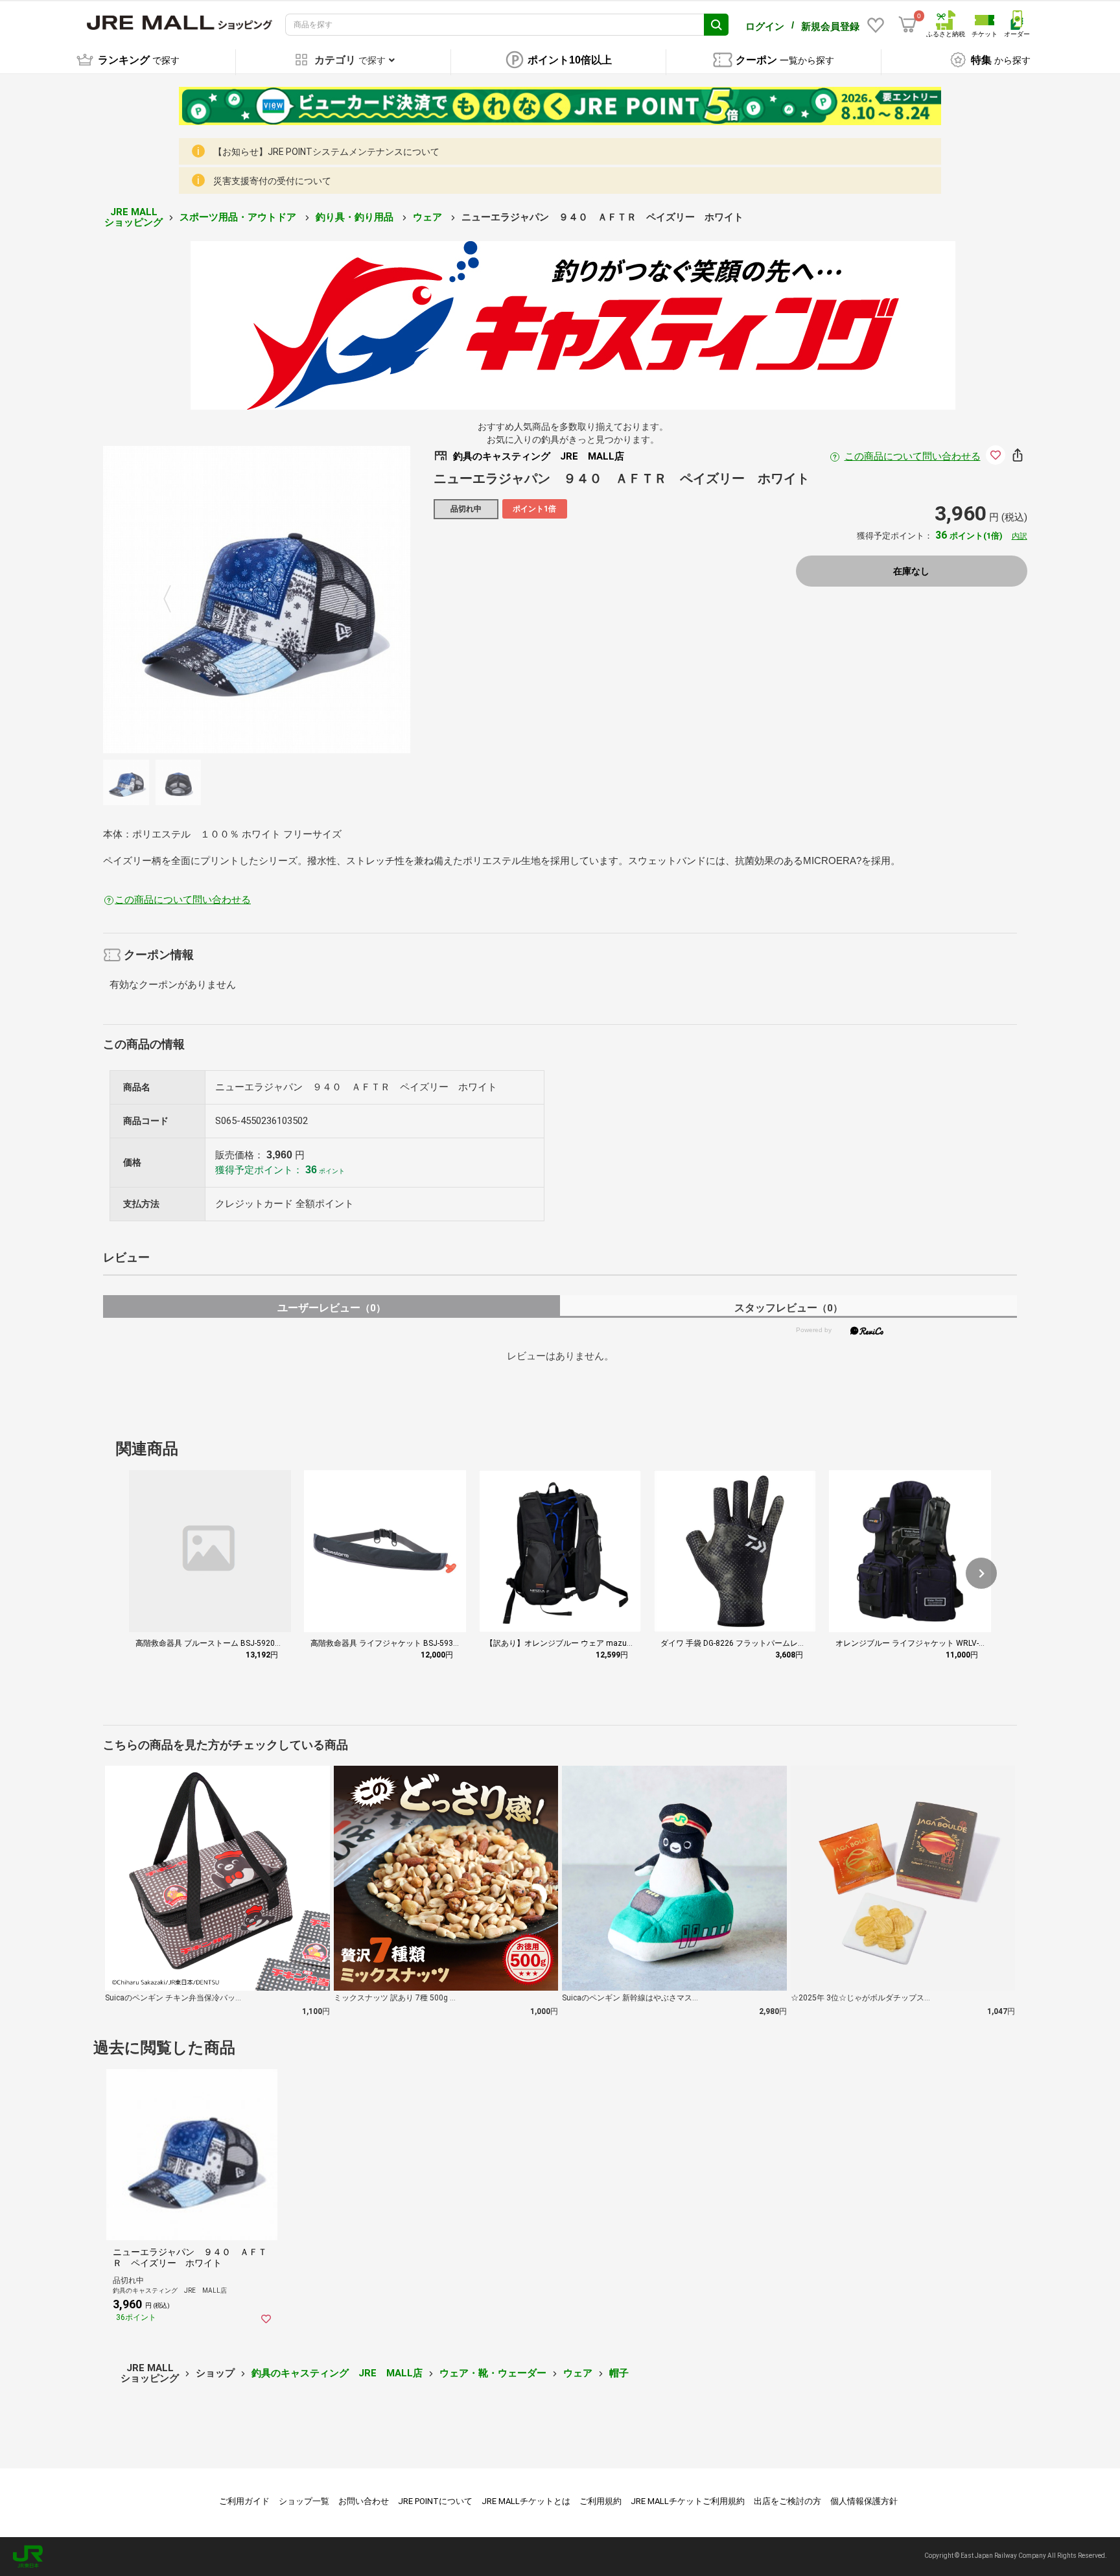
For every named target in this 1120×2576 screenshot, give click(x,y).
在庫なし (911, 571)
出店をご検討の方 (787, 2501)
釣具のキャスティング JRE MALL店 (337, 2373)
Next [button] (338, 600)
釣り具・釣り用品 (356, 217)
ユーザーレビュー (332, 1308)
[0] (907, 25)
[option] (257, 600)
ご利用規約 (601, 2501)
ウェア (429, 217)
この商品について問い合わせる (913, 456)
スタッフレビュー (788, 1308)
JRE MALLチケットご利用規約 (688, 2501)
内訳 (1020, 536)
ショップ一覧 (304, 2501)
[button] (981, 1573)
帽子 (619, 2373)
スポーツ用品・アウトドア (239, 217)
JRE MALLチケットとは (526, 2501)
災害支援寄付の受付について (272, 181)
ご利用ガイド (244, 2501)
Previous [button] (175, 600)
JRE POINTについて (435, 2501)
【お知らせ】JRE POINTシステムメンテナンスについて (326, 152)
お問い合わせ (364, 2501)
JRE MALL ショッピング (134, 217)
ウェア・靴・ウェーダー (493, 2373)
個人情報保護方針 (864, 2501)
